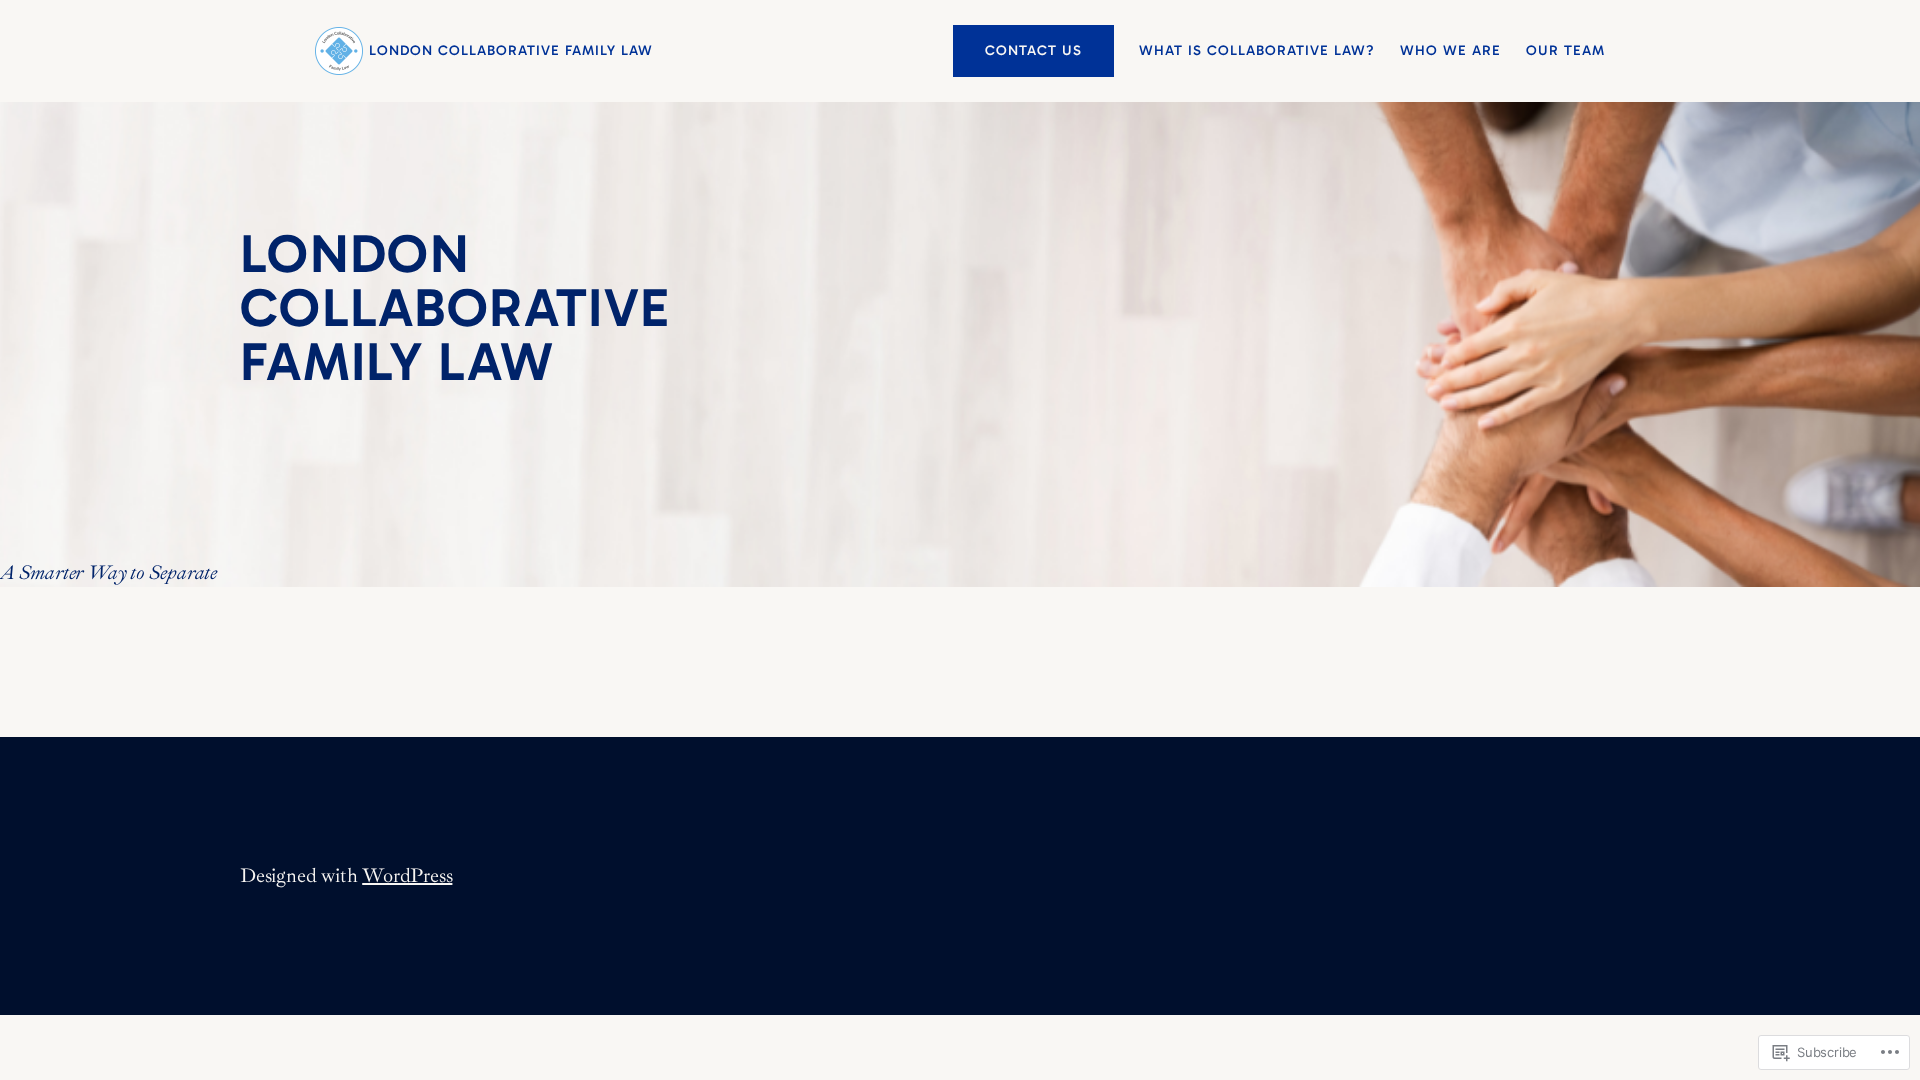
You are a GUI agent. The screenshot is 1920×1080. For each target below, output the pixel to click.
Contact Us (1033, 50)
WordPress (407, 875)
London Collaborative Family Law (511, 50)
